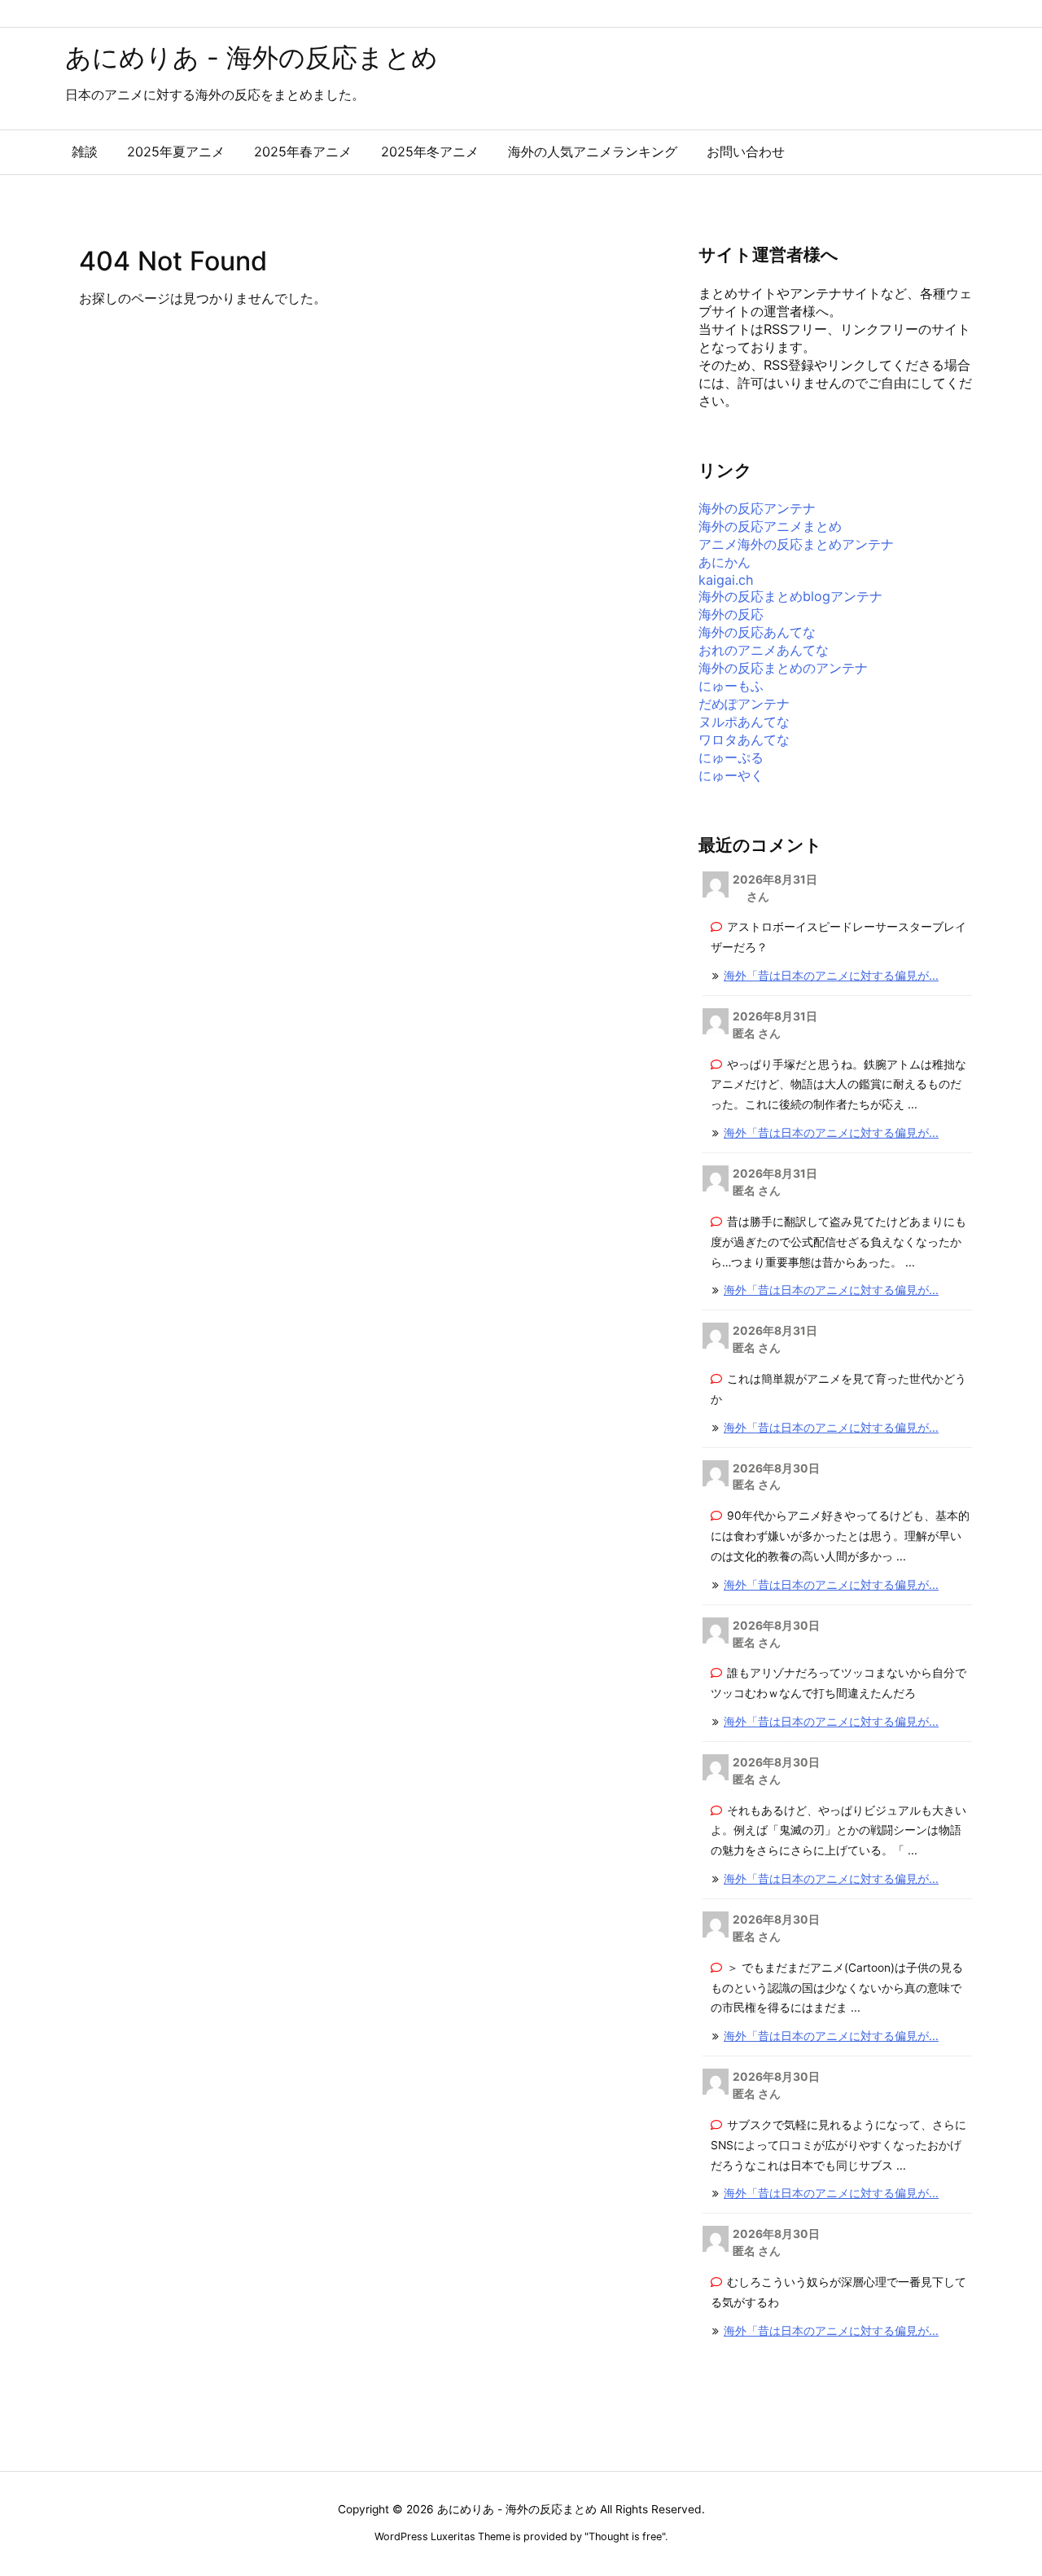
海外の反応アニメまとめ (770, 526)
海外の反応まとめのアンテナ (783, 668)
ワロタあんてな (744, 739)
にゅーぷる (731, 757)
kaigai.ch (726, 580)
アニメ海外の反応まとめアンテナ (796, 544)
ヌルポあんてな (744, 722)
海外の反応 (731, 614)
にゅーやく (731, 775)
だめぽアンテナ (744, 704)
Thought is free (625, 2537)
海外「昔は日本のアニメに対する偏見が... (831, 976)
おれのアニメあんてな (764, 650)
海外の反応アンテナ (757, 508)
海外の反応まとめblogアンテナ (790, 596)
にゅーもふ (731, 686)
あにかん (725, 562)
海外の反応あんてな (757, 632)
